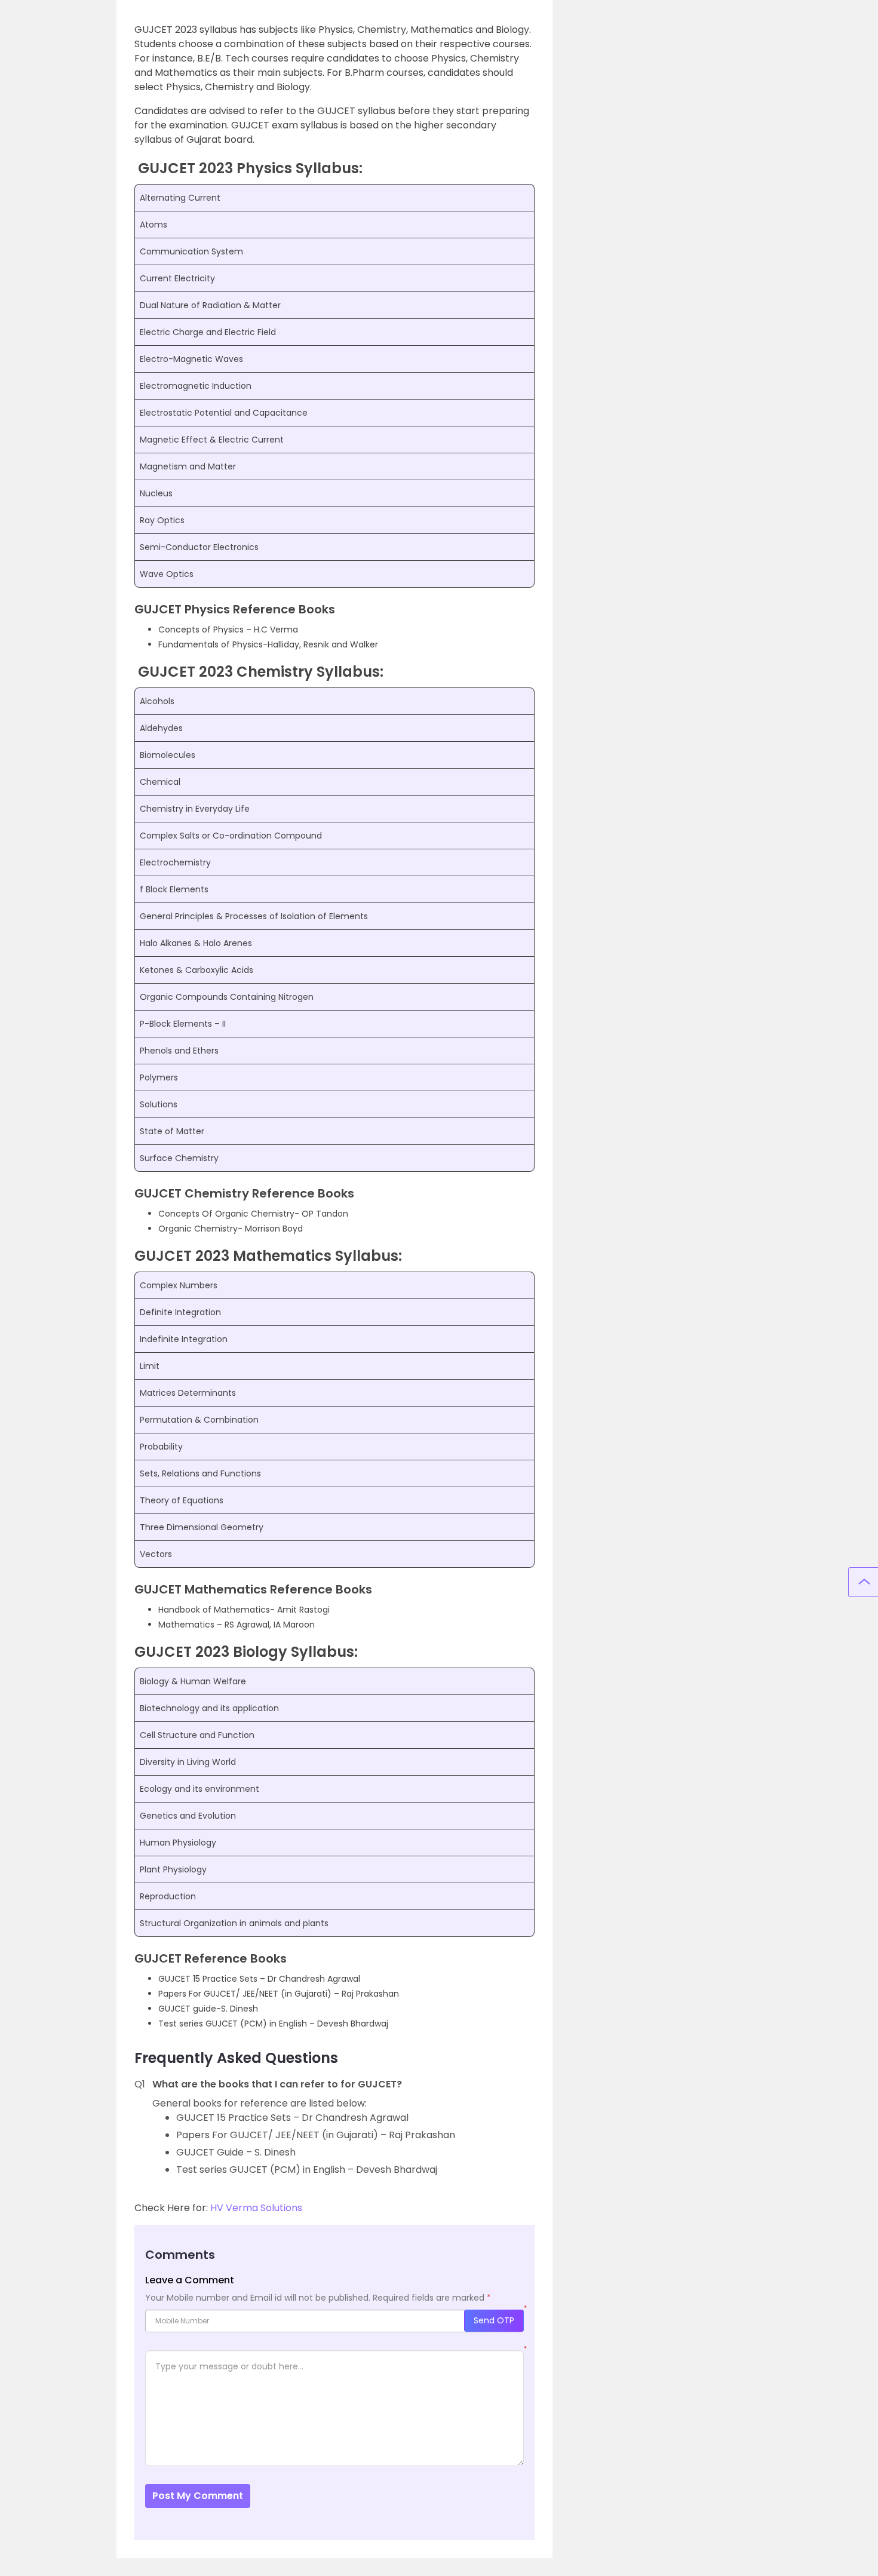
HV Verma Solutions (256, 2208)
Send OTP (494, 2320)
